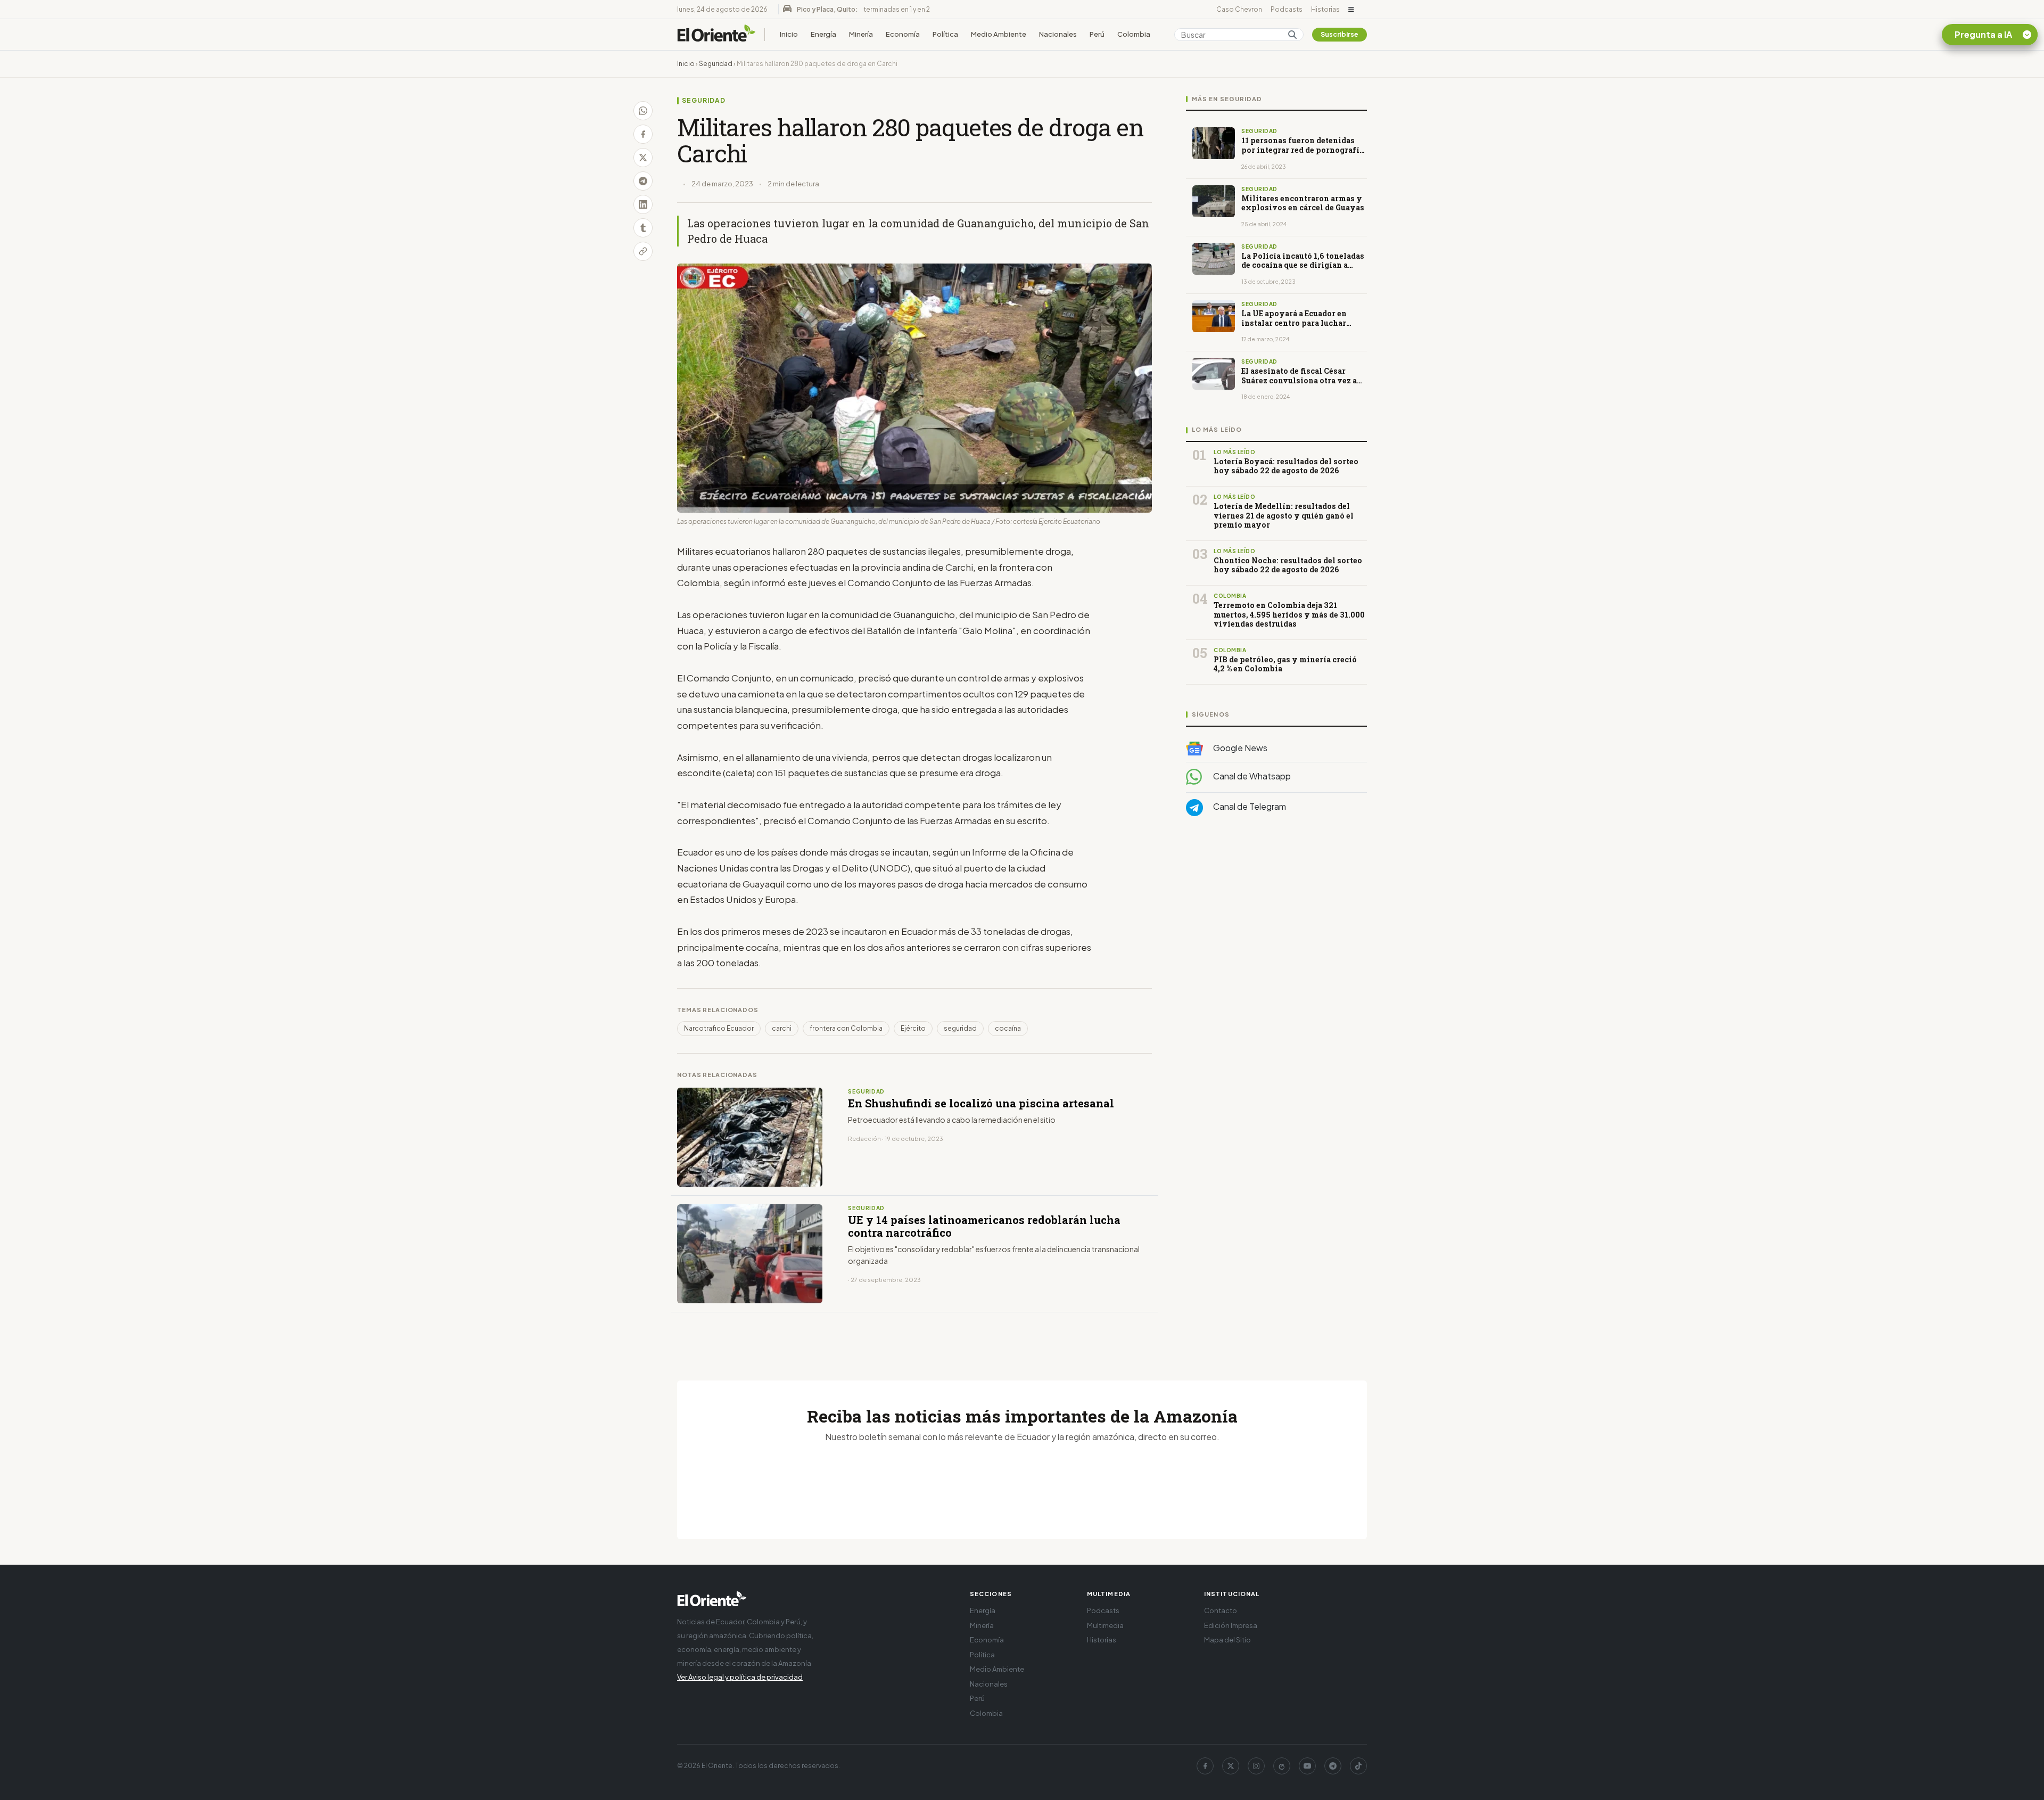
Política (945, 34)
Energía (823, 34)
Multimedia (1105, 1625)
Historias (1325, 9)
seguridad (960, 1028)
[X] (1231, 1766)
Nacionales (1058, 34)
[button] (1351, 10)
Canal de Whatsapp (1251, 776)
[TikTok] (1358, 1766)
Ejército (913, 1028)
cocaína (1008, 1028)
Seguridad (716, 64)
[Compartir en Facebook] (643, 134)
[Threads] (1282, 1766)
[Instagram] (1256, 1766)
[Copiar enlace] (643, 251)
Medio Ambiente (999, 34)
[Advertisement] (1276, 931)
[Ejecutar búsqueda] (1292, 35)
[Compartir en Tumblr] (643, 228)
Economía (903, 34)
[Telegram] (1333, 1766)
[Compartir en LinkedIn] (643, 204)
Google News (1239, 748)
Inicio (789, 34)
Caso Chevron (1239, 9)
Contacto (1221, 1610)
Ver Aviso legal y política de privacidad (740, 1677)
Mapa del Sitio (1227, 1640)
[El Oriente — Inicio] (716, 35)
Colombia (1134, 34)
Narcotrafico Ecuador (719, 1028)
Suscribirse (1340, 34)
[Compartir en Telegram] (643, 181)
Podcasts (1287, 9)
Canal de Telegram (1249, 807)
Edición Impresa (1231, 1625)
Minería (861, 34)
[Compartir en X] (643, 158)
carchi (782, 1028)
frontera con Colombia (846, 1028)
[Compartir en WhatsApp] (643, 111)
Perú (1097, 34)
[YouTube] (1307, 1766)
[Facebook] (1205, 1766)
